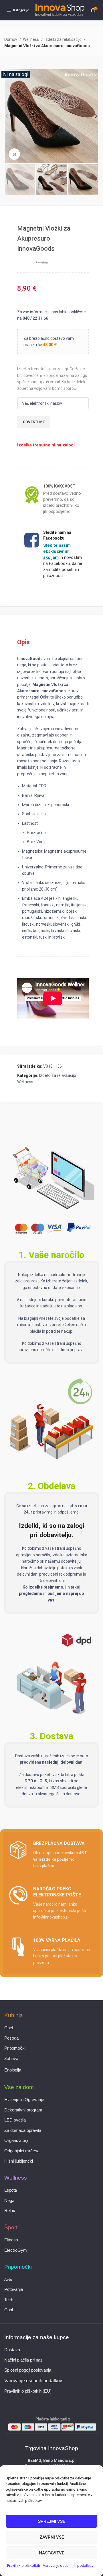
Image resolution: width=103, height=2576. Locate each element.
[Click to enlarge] (14, 154)
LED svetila (15, 2120)
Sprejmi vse (51, 2521)
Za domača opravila (23, 2130)
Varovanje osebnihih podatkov (68, 2566)
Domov (11, 39)
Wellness (31, 39)
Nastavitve (51, 2553)
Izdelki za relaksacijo (64, 39)
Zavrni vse (52, 2537)
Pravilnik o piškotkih (24, 2566)
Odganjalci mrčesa (22, 2151)
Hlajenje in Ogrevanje (24, 2100)
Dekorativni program (23, 2110)
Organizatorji (16, 2140)
